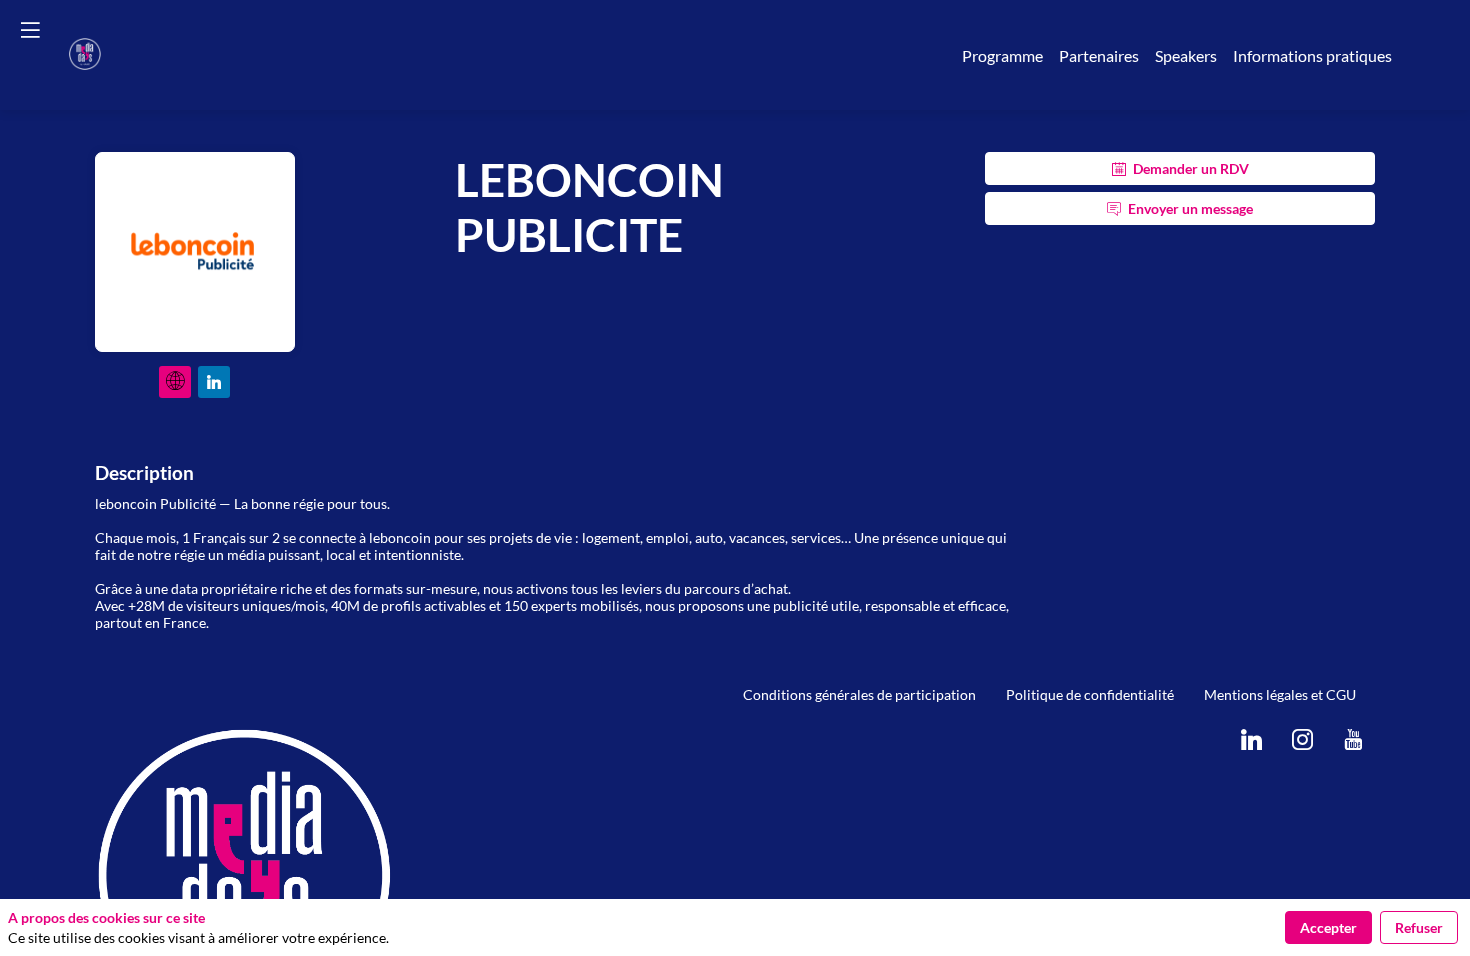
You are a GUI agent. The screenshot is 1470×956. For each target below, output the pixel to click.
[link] (1002, 55)
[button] (30, 30)
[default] (859, 694)
